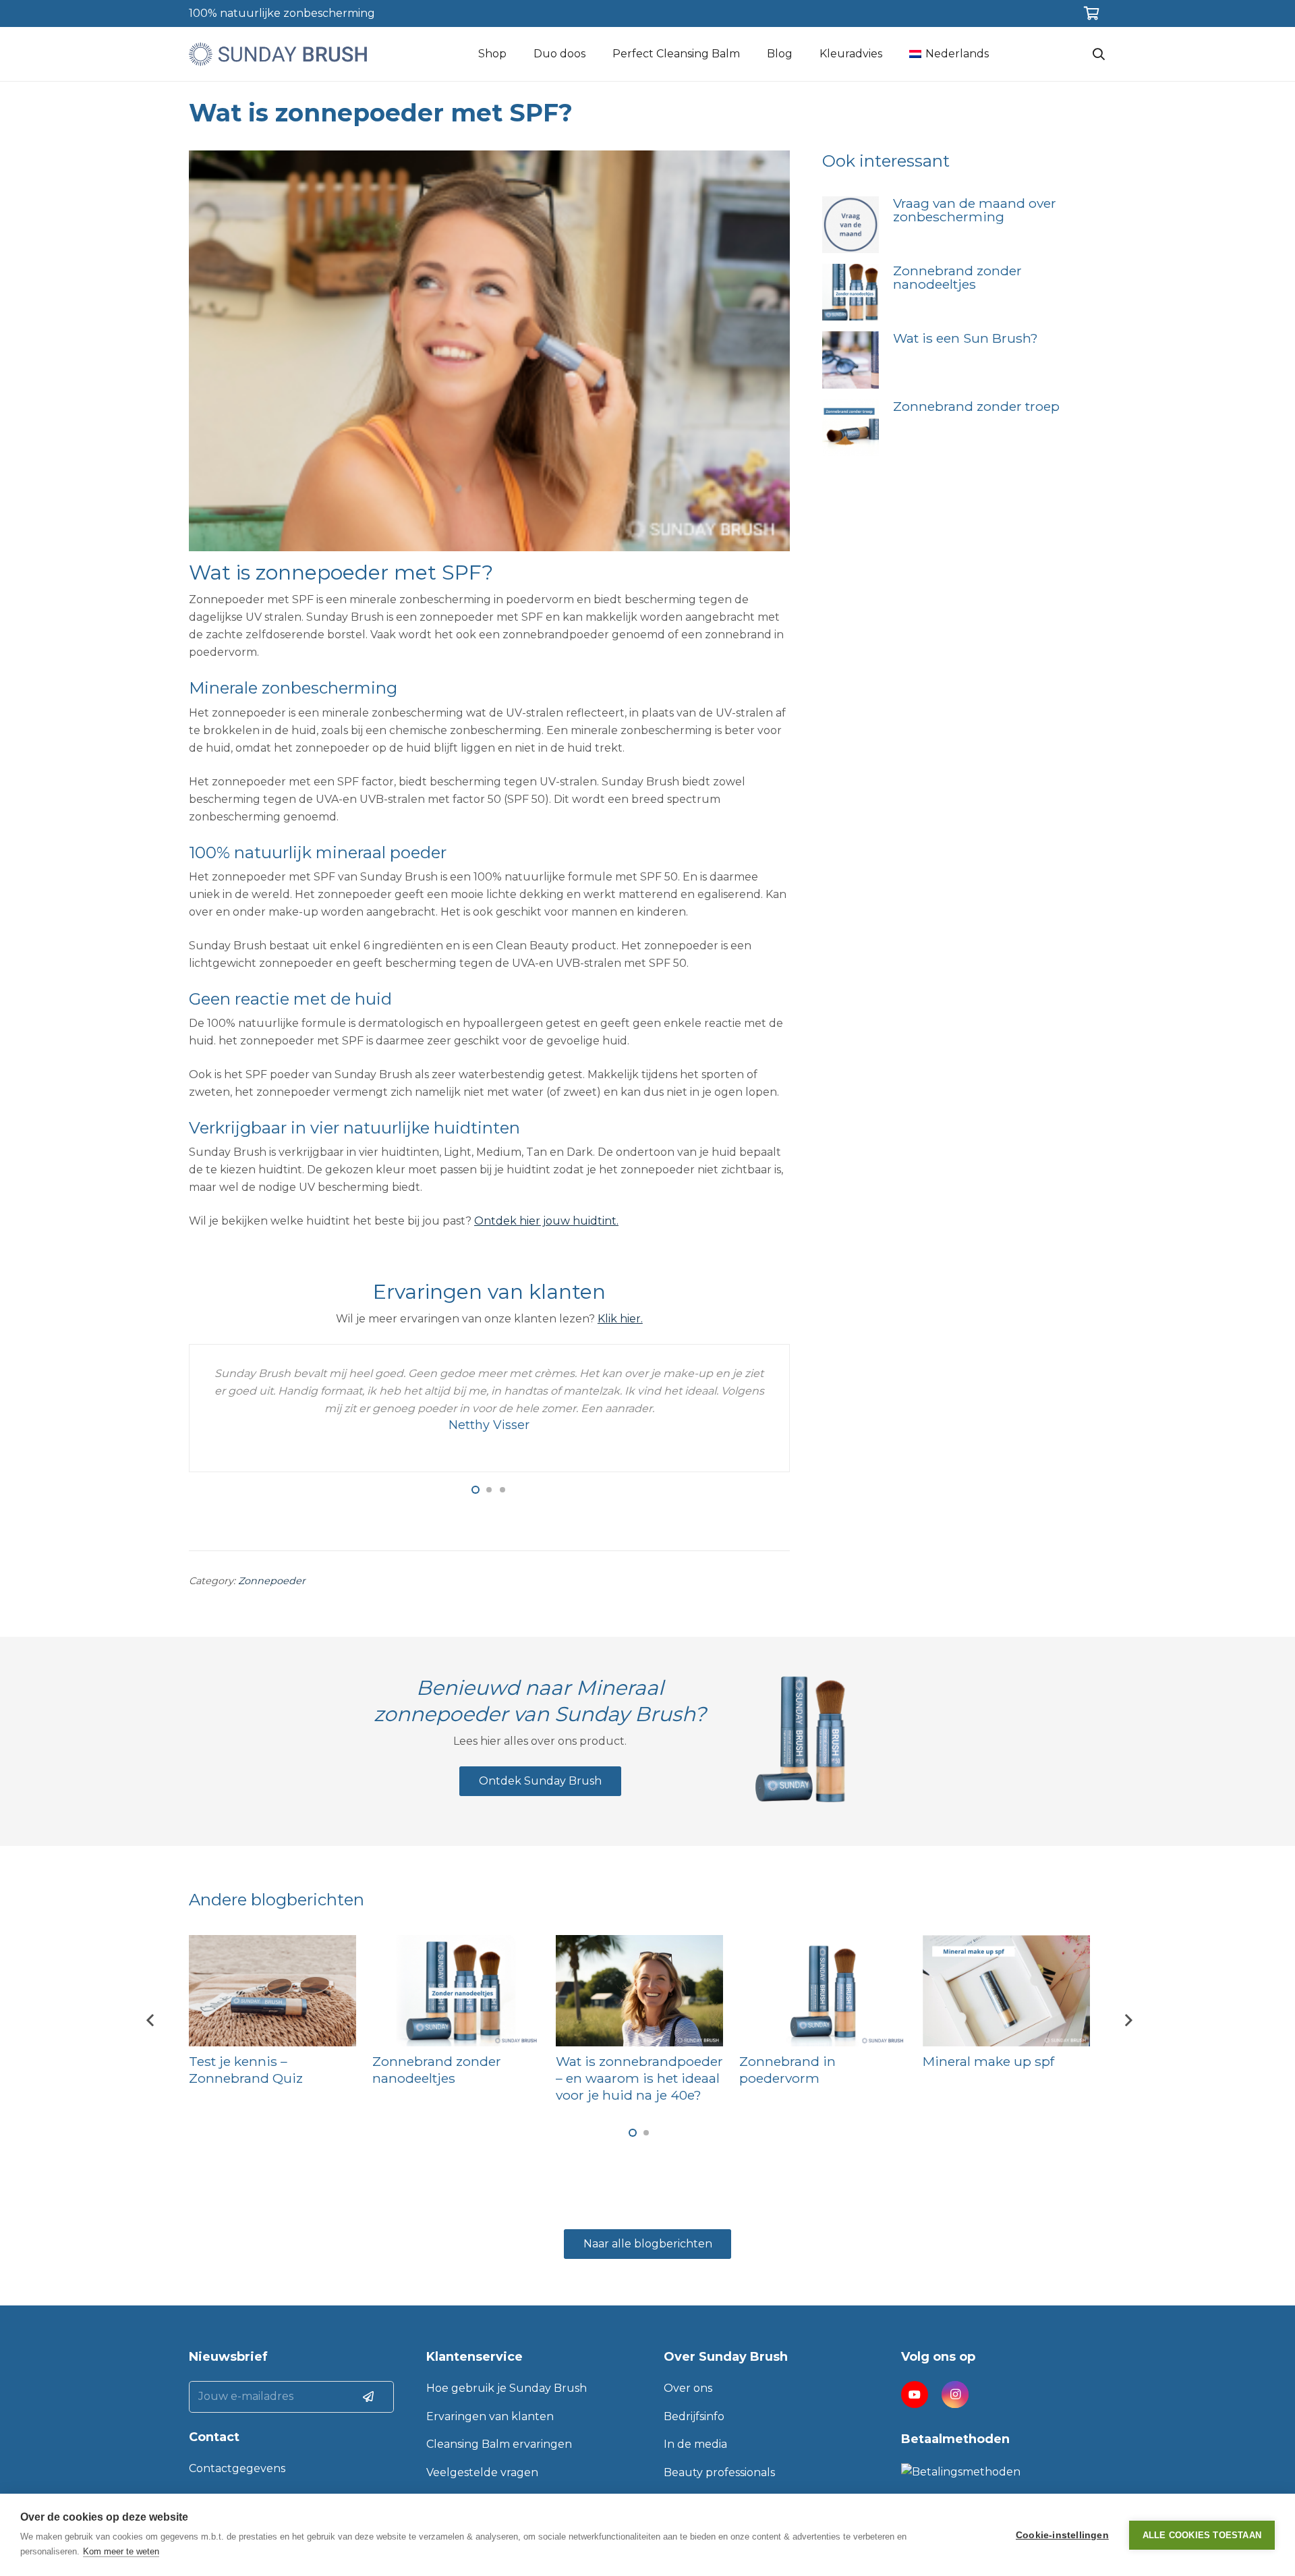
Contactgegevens (237, 2468)
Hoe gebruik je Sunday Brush (507, 2388)
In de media (695, 2444)
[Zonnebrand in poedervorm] (823, 1991)
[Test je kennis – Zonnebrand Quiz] (272, 1991)
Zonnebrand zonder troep (976, 406)
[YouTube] (915, 2395)
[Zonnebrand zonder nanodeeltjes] (456, 1991)
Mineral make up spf (988, 2061)
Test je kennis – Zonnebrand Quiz (246, 2070)
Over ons (688, 2388)
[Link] (278, 54)
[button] (476, 1490)
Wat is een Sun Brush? (966, 338)
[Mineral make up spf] (1006, 1991)
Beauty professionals (719, 2472)
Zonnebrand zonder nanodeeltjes (957, 277)
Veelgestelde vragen (482, 2472)
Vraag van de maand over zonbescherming (975, 210)
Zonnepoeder (272, 1581)
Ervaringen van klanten (490, 2416)
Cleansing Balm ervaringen (499, 2444)
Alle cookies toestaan (1202, 2535)
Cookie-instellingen (1062, 2535)
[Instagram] (955, 2395)
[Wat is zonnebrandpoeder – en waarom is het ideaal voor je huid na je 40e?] (639, 1991)
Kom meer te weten (121, 2551)
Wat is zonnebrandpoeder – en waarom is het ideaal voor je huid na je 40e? (639, 2078)
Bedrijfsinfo (694, 2416)
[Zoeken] (1099, 54)
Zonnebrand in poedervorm (787, 2070)
